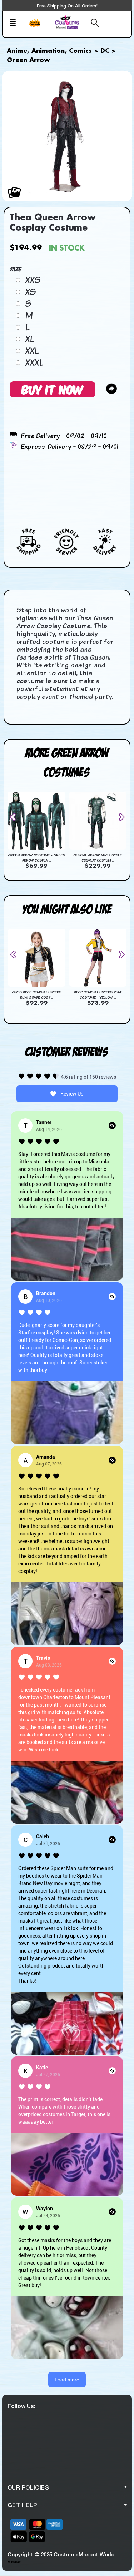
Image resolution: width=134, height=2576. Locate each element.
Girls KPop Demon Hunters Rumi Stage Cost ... (37, 995)
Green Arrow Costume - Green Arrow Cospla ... (36, 858)
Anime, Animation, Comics (49, 51)
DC (105, 51)
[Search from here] (93, 24)
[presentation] (16, 817)
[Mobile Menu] (16, 24)
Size (16, 269)
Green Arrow (28, 60)
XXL (32, 351)
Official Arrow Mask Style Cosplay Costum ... (98, 858)
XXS (33, 280)
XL (29, 339)
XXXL (34, 362)
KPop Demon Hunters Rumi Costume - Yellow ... (98, 995)
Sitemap (14, 2562)
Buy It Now (53, 389)
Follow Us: (21, 2406)
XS (30, 292)
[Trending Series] (39, 27)
